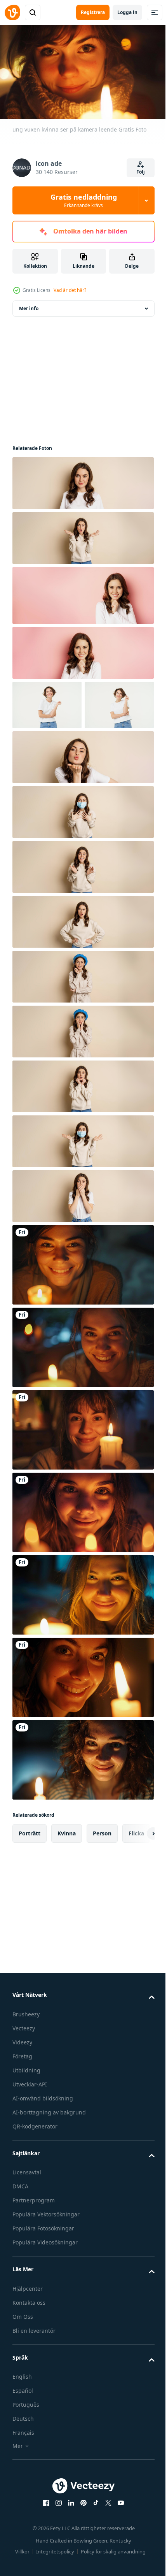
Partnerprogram (34, 2247)
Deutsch (23, 2465)
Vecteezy (24, 2074)
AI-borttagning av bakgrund (49, 2158)
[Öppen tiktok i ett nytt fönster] (93, 2549)
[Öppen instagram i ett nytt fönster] (56, 2549)
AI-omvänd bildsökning (43, 2144)
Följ (141, 172)
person (102, 1880)
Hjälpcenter (28, 2335)
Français (23, 2479)
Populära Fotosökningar (43, 2275)
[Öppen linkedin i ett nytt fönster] (68, 2549)
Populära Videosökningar (45, 2289)
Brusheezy (26, 2060)
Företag (22, 2102)
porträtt (30, 1880)
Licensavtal (27, 2219)
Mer (18, 2492)
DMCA (20, 2233)
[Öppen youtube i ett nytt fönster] (118, 2549)
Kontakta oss (29, 2349)
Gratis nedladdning (84, 200)
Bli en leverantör (34, 2377)
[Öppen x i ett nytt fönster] (106, 2549)
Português (26, 2451)
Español (23, 2437)
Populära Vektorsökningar (46, 2261)
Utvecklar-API (30, 2130)
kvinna (67, 1880)
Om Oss (23, 2363)
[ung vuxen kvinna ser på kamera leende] (82, 1311)
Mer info (29, 305)
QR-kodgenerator (35, 2172)
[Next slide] (136, 1880)
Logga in (127, 12)
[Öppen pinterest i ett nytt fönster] (81, 2549)
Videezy (22, 2088)
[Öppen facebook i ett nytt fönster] (43, 2549)
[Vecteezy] (12, 12)
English (22, 2423)
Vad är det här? (70, 290)
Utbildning (26, 2116)
